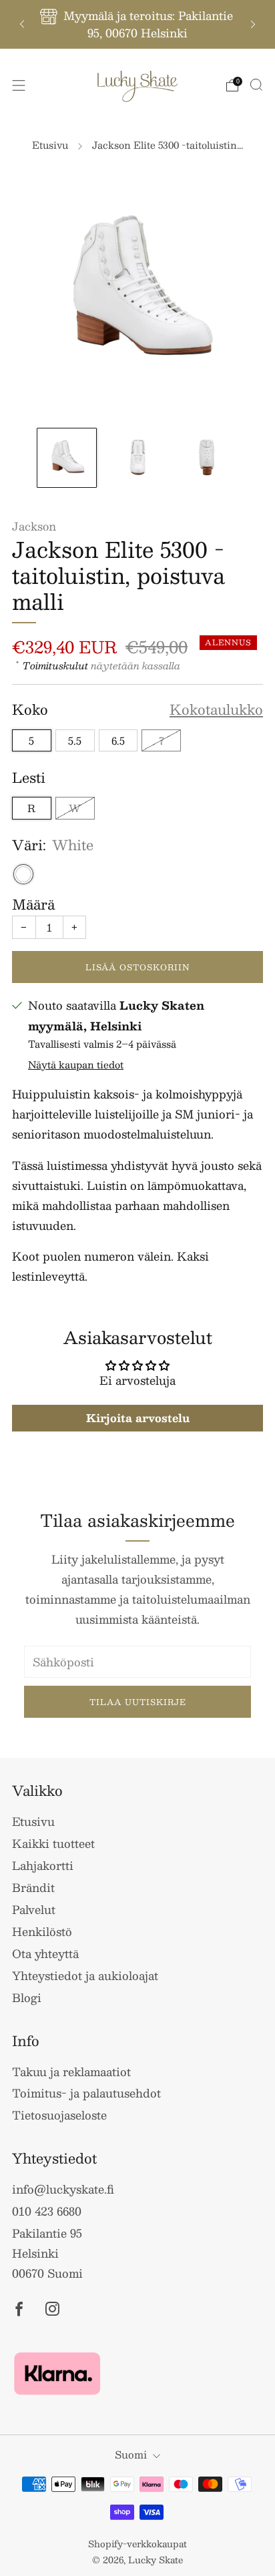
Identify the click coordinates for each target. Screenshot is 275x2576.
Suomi (131, 2454)
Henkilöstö (42, 1931)
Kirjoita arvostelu (138, 1418)
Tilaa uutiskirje (138, 1702)
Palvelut (34, 1909)
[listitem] (137, 24)
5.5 (75, 740)
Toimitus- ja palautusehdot (86, 2093)
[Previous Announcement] (22, 24)
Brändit (33, 1887)
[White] (23, 874)
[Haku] (256, 85)
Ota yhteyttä (45, 1953)
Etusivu (50, 145)
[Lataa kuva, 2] (137, 457)
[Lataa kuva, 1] (66, 457)
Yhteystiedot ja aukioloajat (85, 1975)
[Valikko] (19, 85)
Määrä (33, 904)
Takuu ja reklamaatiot (71, 2071)
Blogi (27, 1997)
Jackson (34, 526)
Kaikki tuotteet (53, 1843)
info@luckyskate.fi (63, 2189)
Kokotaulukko (216, 710)
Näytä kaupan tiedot (76, 1064)
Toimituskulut (55, 665)
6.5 (118, 740)
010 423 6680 (47, 2211)
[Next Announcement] (253, 24)
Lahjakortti (43, 1865)
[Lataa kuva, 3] (208, 457)
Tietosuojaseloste (59, 2115)
